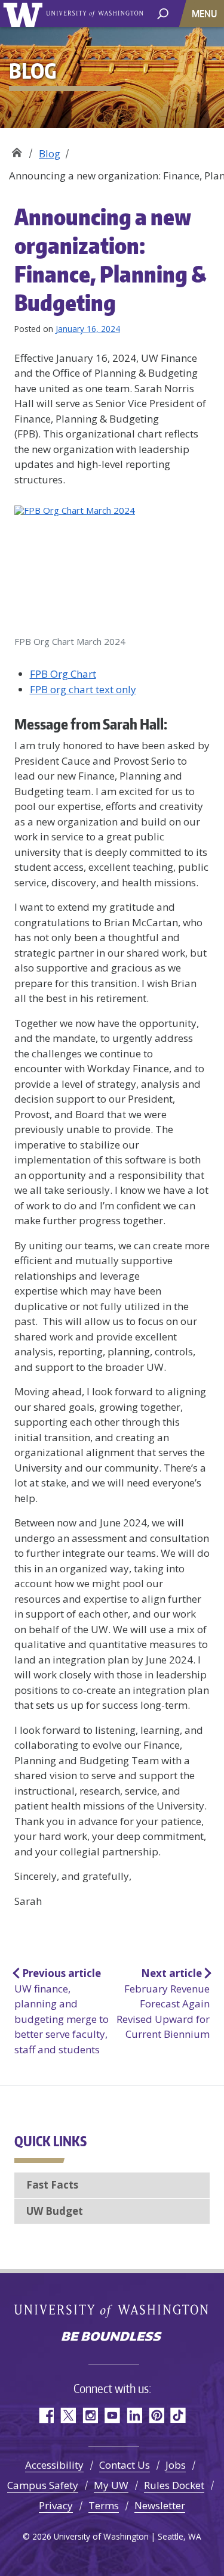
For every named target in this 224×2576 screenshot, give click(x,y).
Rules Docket (174, 2485)
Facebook (46, 2415)
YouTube (112, 2415)
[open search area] (163, 13)
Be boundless (112, 2338)
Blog (50, 153)
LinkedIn (134, 2415)
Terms (104, 2505)
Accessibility (54, 2465)
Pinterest (156, 2415)
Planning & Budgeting (16, 149)
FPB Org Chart (63, 674)
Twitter (68, 2415)
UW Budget (55, 2211)
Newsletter (160, 2505)
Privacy (56, 2505)
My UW (111, 2485)
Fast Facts (52, 2185)
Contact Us (125, 2465)
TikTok (178, 2415)
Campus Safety (43, 2485)
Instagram (90, 2415)
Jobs (176, 2465)
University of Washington (25, 13)
